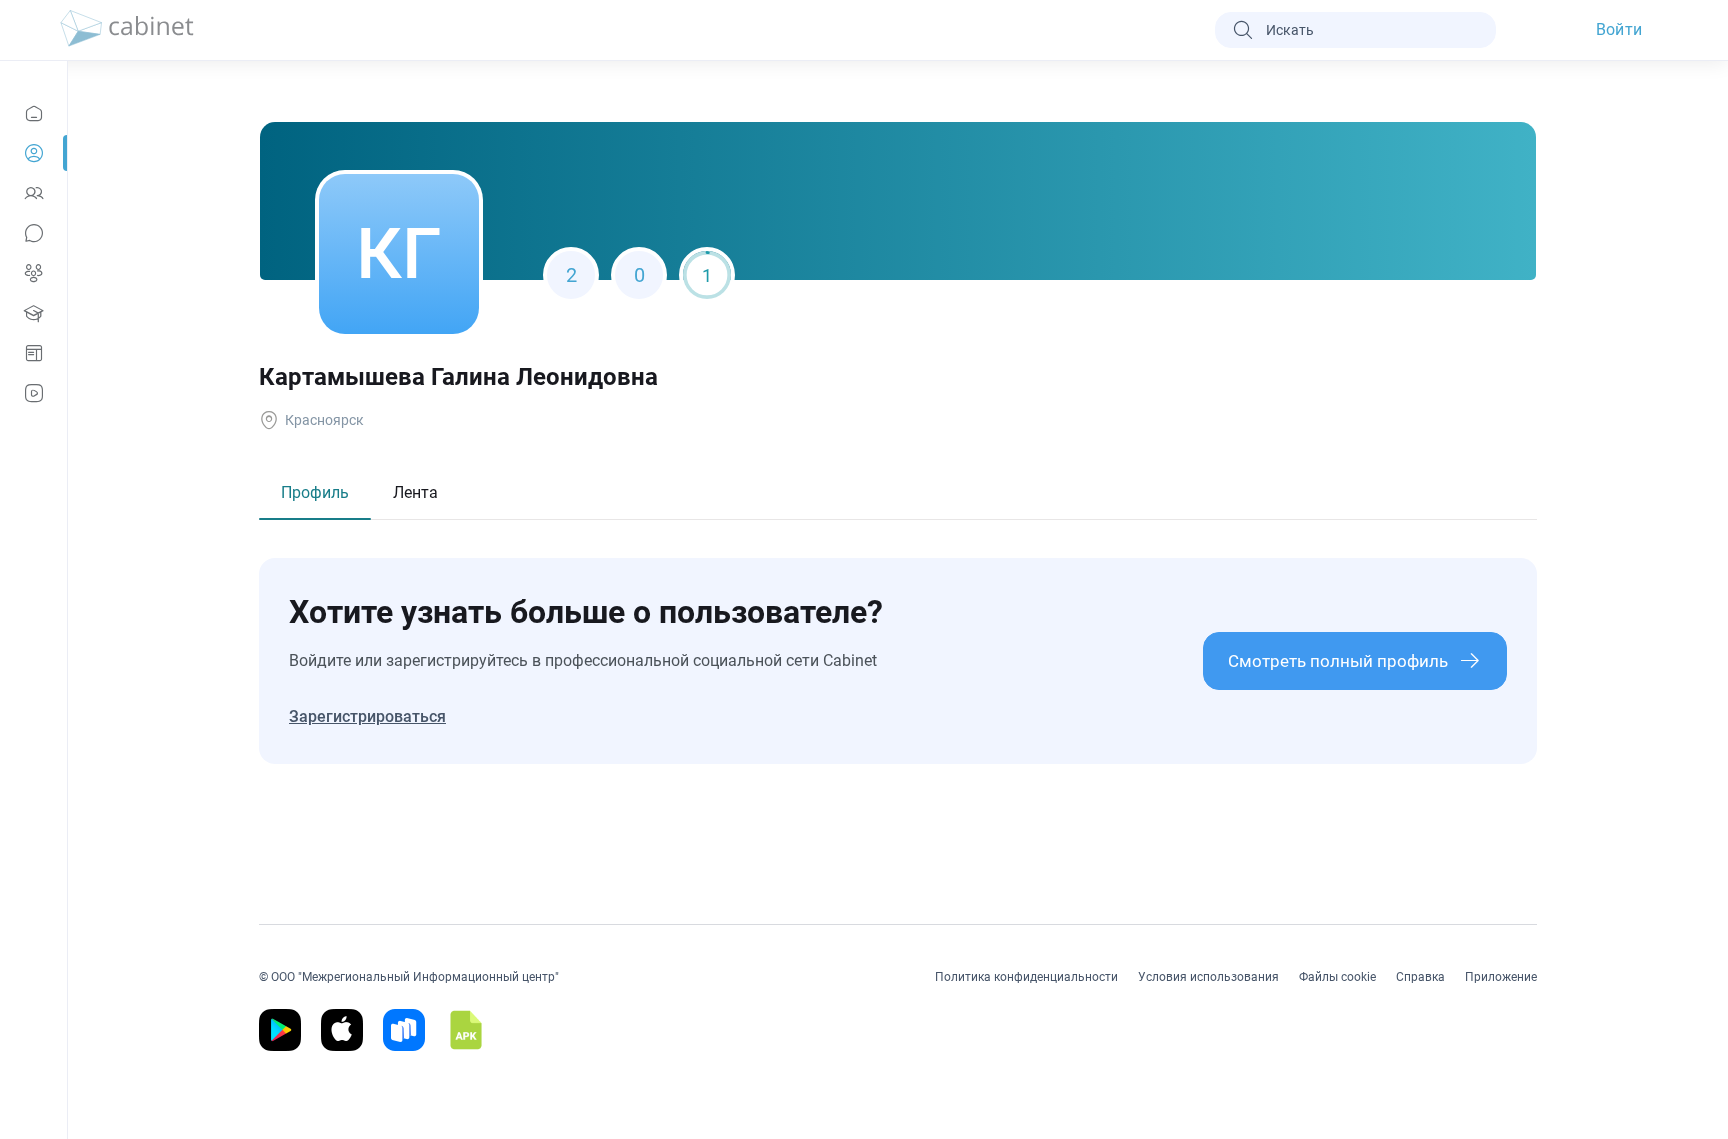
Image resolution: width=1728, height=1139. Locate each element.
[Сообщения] (33, 233)
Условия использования (1208, 977)
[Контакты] (33, 193)
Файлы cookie (1337, 977)
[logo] (127, 30)
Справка (1420, 977)
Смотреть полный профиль (1338, 661)
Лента (415, 492)
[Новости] (33, 113)
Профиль (315, 492)
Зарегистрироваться (367, 716)
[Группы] (33, 273)
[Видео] (33, 393)
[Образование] (33, 313)
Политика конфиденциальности (1026, 977)
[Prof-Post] (33, 353)
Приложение (1501, 977)
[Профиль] (33, 153)
